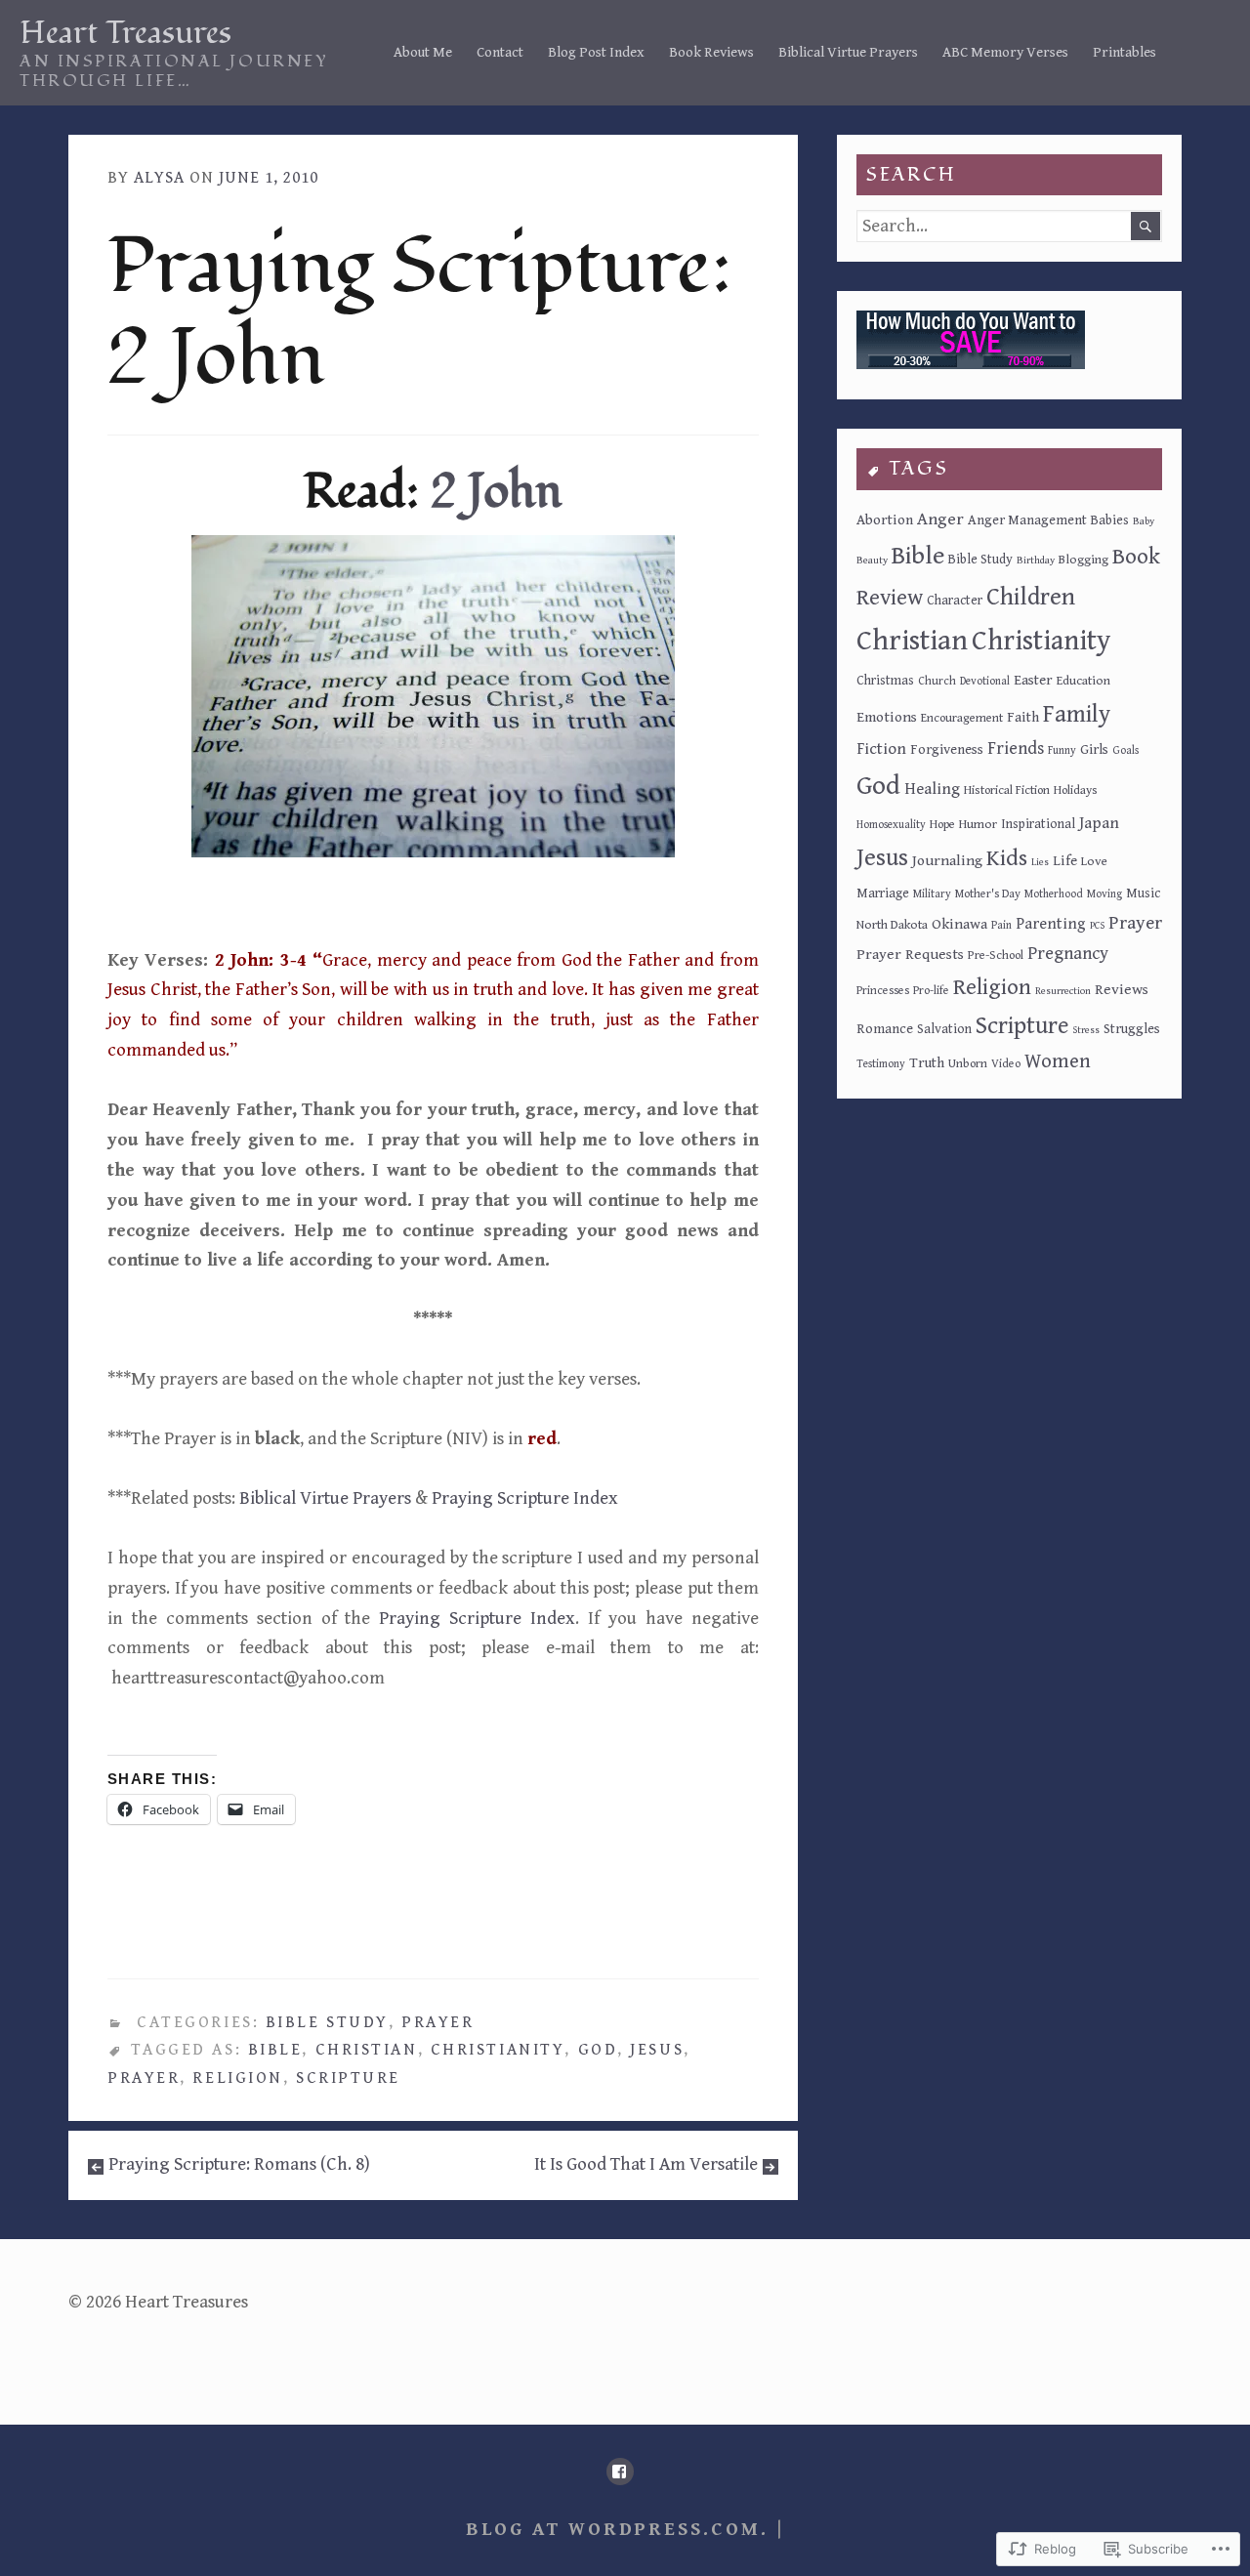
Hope (942, 825)
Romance (885, 1029)
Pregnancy (1068, 954)
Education (1083, 681)
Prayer (437, 2022)
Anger (940, 519)
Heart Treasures (125, 33)
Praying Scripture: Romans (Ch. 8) (239, 2164)
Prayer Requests (910, 954)
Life (1065, 861)
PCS (1097, 926)
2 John (496, 492)
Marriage (883, 893)
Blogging (1083, 560)
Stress (1086, 1030)
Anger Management (1027, 520)
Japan (1099, 823)
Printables (1125, 52)
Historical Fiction (1007, 790)
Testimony (881, 1064)
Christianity (498, 2050)
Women (1058, 1061)
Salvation (944, 1029)
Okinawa (959, 924)
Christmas (885, 681)
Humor (978, 824)
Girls (1094, 749)
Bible (275, 2050)
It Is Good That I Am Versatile (646, 2164)
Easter (1033, 680)
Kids (1007, 858)
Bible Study (327, 2022)
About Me (423, 52)
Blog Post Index (596, 52)
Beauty (872, 561)
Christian (367, 2050)
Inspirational (1038, 824)
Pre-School (996, 956)
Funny (1062, 750)
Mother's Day (988, 893)
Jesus (657, 2050)
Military (932, 894)
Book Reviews (711, 52)
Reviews (1122, 989)
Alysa (159, 178)
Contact (500, 52)
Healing (932, 789)
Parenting (1051, 924)
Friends (1016, 748)
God (598, 2050)
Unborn (968, 1064)
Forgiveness (947, 749)
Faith (1023, 717)
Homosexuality (891, 825)
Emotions (887, 717)
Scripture (348, 2078)
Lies (1040, 862)
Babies (1110, 520)
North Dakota (892, 925)
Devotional (985, 681)
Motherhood (1054, 894)
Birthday (1036, 561)
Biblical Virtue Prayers (848, 52)
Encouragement (962, 718)
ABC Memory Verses (1005, 52)
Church (937, 681)
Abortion (885, 520)
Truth (927, 1063)
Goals (1125, 750)
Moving (1104, 894)
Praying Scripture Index (525, 1498)
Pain (1001, 925)
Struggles (1132, 1029)
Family (1077, 715)
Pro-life (931, 990)
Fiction (881, 749)
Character (955, 601)
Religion (237, 2078)
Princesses (883, 990)
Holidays (1076, 790)
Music (1143, 893)
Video (1006, 1063)
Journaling (947, 860)
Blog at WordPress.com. (617, 2530)
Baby (1144, 521)
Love (1094, 861)
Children (1031, 597)
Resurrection (1063, 991)
